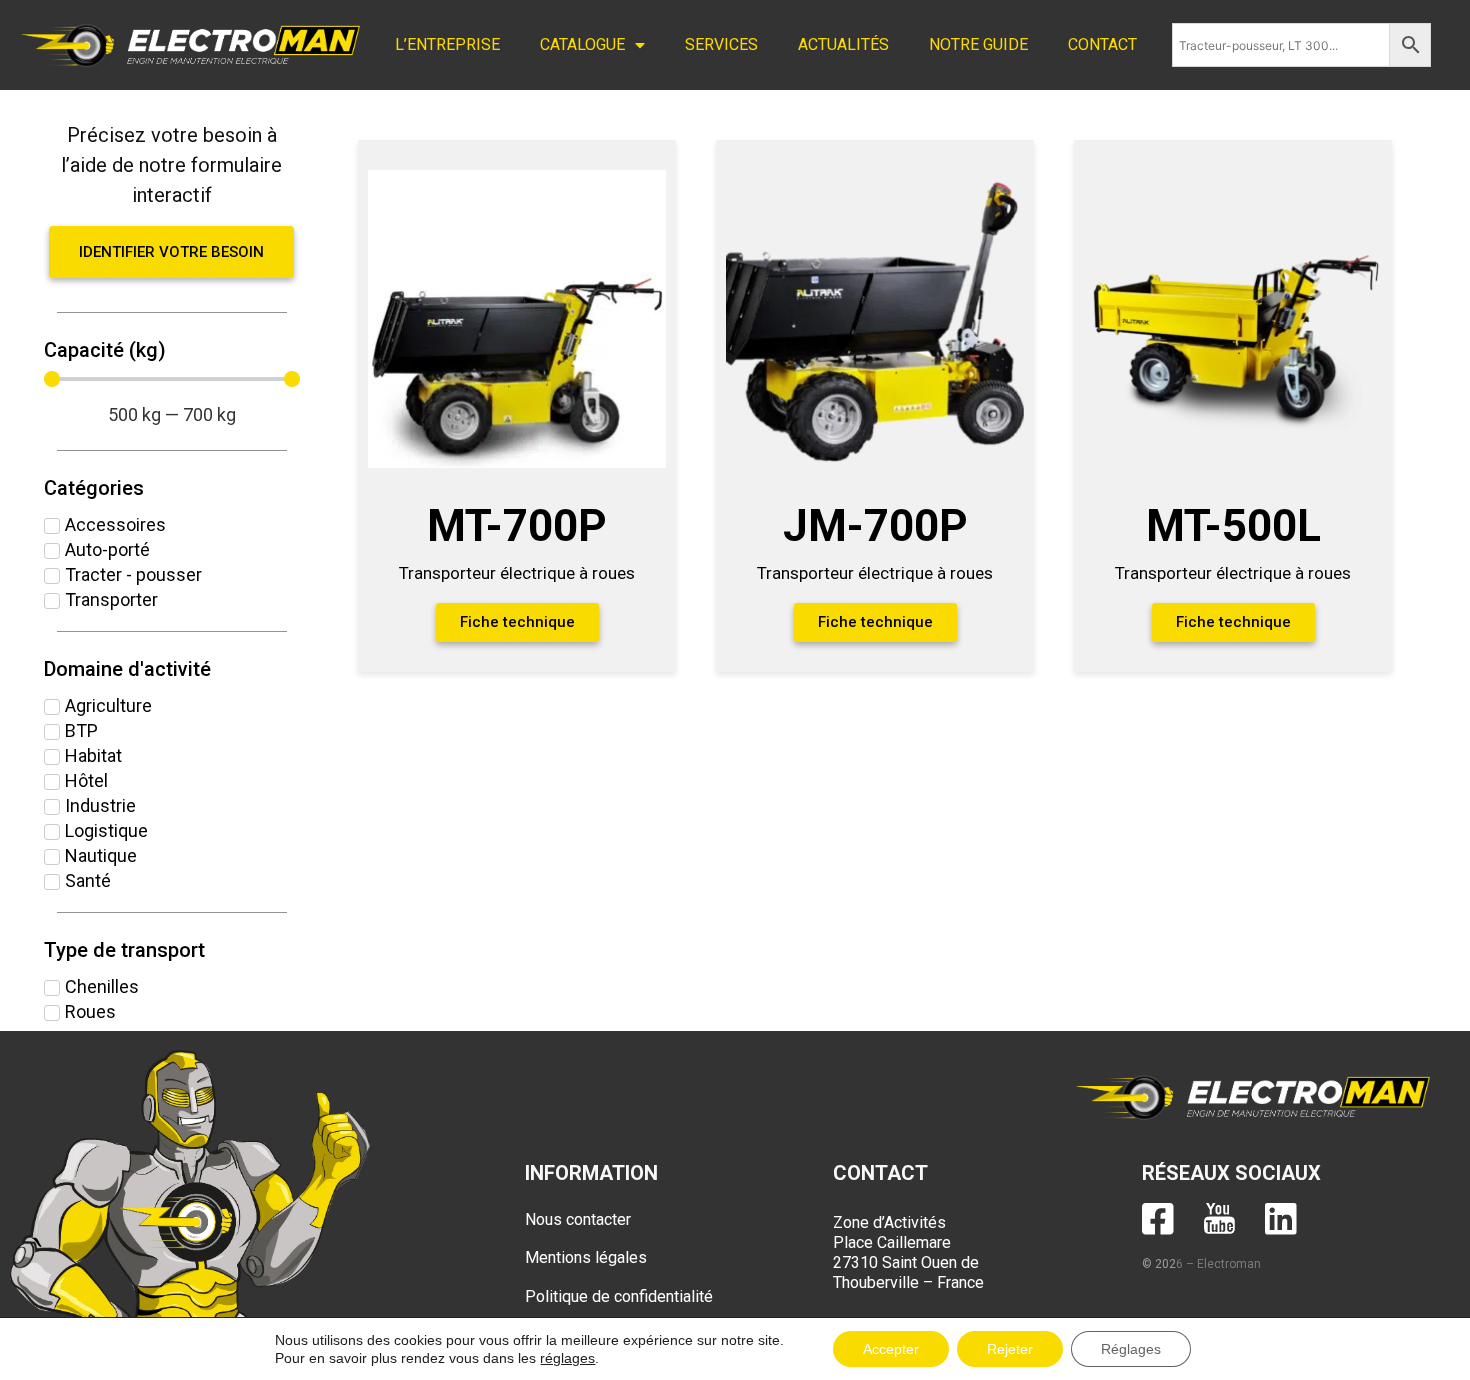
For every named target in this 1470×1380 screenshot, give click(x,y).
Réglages (1131, 1349)
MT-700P (517, 526)
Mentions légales (586, 1257)
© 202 (1159, 1264)
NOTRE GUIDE (978, 44)
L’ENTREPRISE (447, 44)
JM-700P (875, 526)
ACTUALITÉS (843, 44)
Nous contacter (578, 1219)
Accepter (891, 1349)
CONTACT (1102, 44)
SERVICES (721, 44)
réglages (567, 1358)
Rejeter (1010, 1349)
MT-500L (1233, 526)
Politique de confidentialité (619, 1296)
